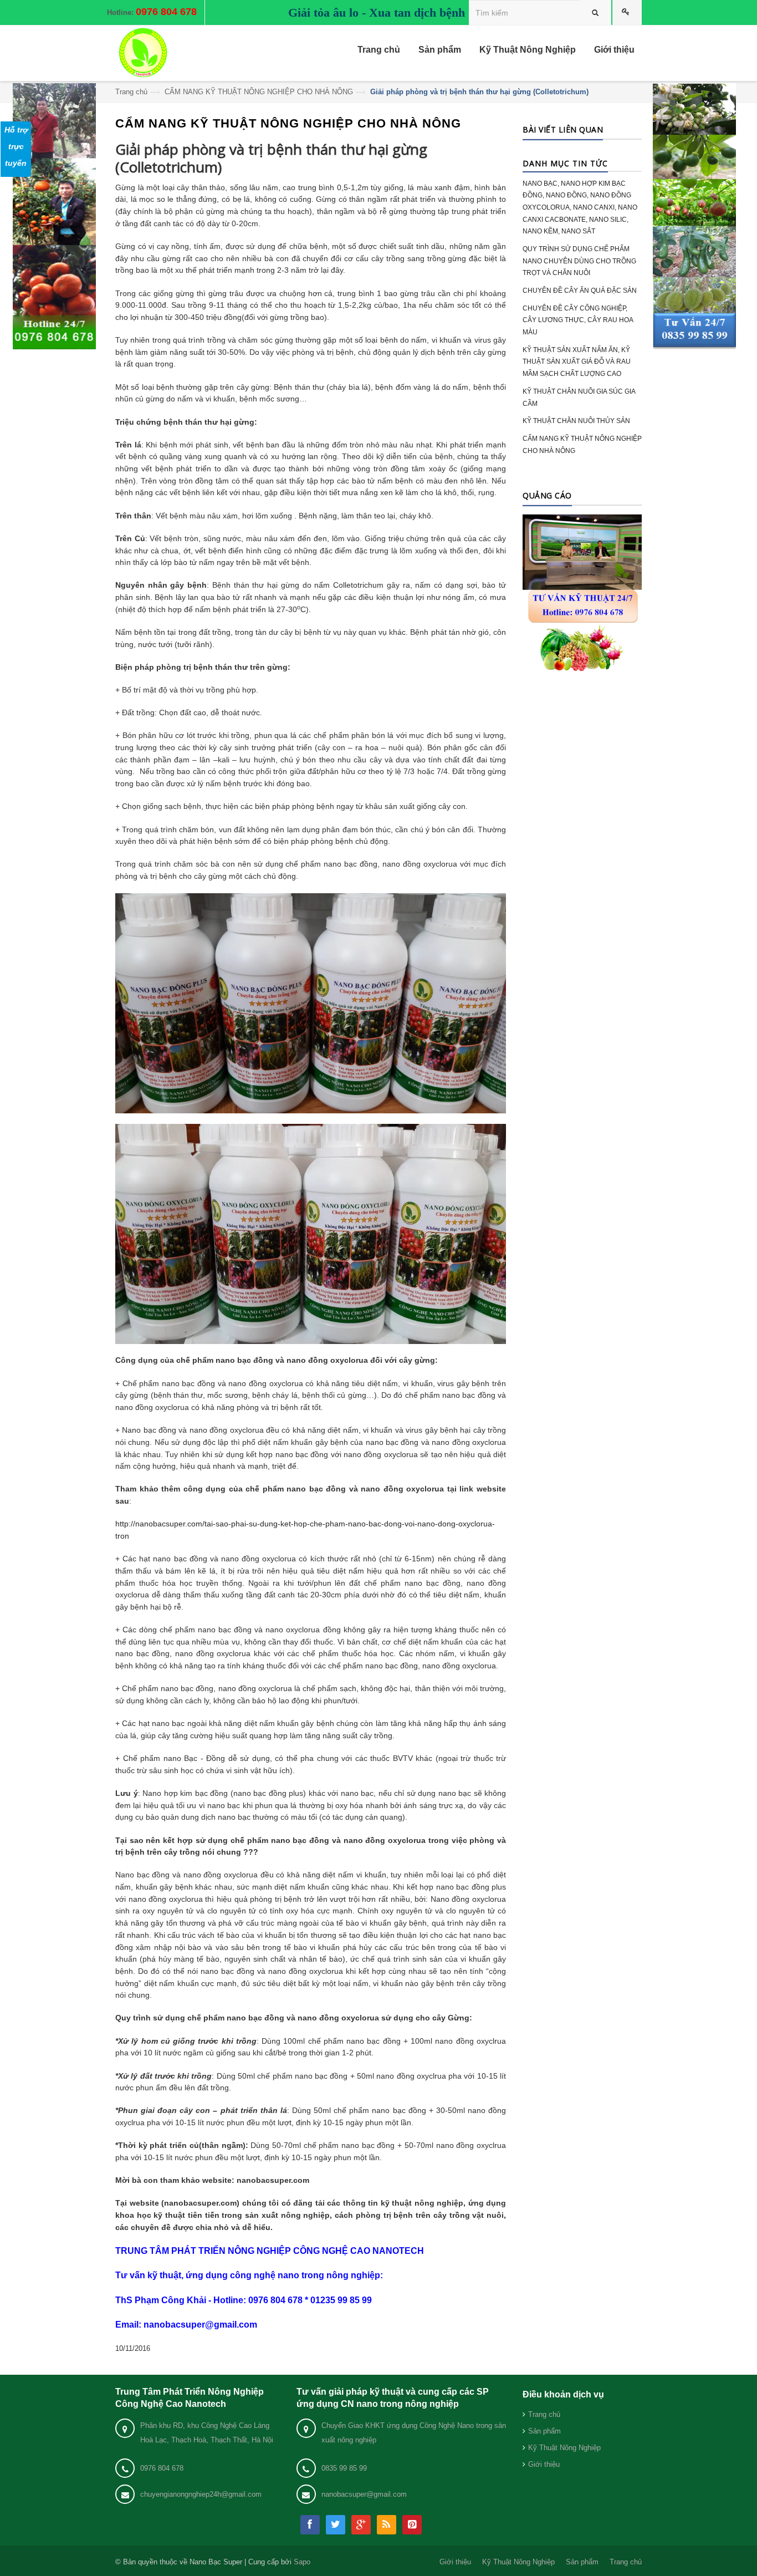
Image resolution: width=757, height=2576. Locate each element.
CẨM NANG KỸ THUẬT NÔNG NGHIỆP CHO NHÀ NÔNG (259, 92)
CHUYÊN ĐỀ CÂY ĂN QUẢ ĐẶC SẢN (580, 291)
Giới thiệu (544, 2464)
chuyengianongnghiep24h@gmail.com (201, 2494)
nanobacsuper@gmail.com (364, 2494)
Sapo (302, 2562)
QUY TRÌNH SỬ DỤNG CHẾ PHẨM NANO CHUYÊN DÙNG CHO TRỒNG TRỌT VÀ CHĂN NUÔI (579, 261)
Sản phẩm (544, 2431)
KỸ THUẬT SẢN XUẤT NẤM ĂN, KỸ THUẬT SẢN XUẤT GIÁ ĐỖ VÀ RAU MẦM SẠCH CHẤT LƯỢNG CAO (577, 362)
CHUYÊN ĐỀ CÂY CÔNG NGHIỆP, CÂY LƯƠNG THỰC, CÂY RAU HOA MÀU (578, 320)
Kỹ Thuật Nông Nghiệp (564, 2448)
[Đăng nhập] (627, 12)
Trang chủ (131, 92)
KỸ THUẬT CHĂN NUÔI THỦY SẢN (576, 421)
